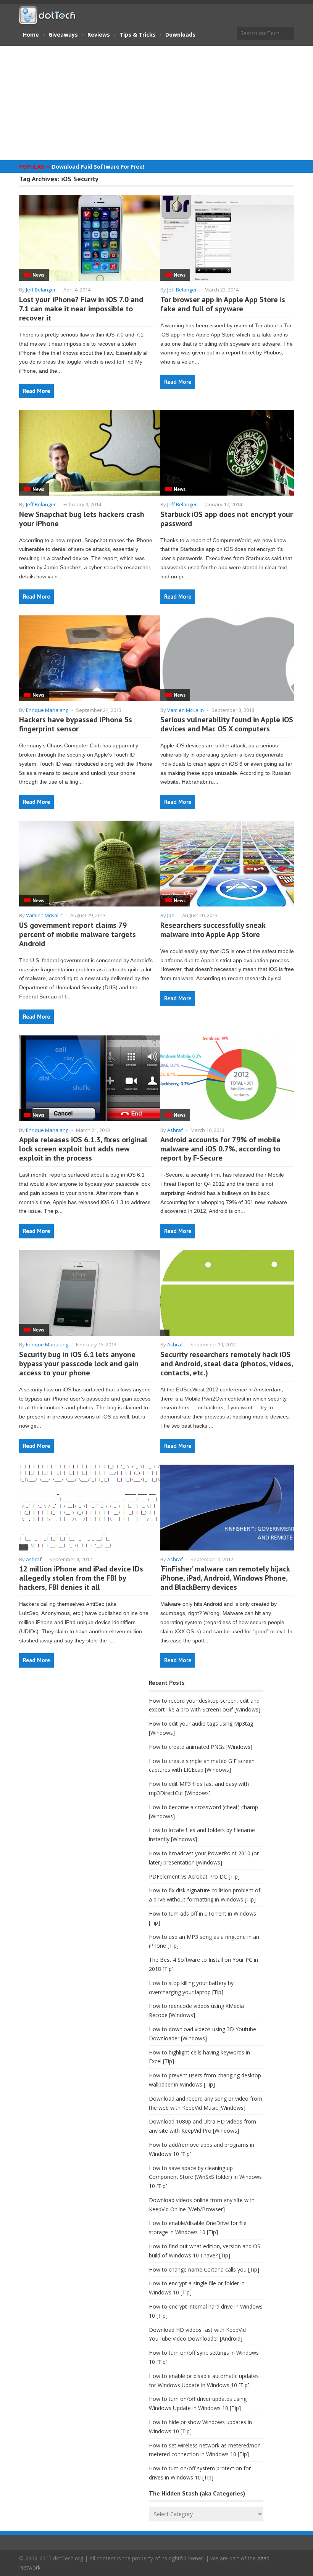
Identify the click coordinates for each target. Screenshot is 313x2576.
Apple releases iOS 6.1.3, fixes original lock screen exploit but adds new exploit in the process (83, 1149)
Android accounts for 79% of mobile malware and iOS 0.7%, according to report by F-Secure (220, 1149)
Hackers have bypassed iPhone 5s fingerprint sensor (76, 724)
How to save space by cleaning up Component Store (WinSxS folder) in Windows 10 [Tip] (205, 2177)
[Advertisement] (156, 103)
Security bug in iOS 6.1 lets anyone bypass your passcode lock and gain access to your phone (79, 1364)
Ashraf (175, 1130)
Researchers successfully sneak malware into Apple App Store (213, 930)
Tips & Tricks (138, 35)
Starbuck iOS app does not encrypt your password (227, 519)
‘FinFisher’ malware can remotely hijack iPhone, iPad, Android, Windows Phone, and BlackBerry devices (225, 1578)
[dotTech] (48, 20)
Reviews (99, 35)
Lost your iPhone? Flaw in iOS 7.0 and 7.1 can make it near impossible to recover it (81, 309)
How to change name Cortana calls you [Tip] (204, 2269)
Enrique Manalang (47, 710)
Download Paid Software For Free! (98, 167)
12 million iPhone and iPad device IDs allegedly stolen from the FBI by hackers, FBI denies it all (81, 1578)
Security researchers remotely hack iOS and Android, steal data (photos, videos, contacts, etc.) (227, 1364)
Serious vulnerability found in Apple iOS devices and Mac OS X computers (227, 724)
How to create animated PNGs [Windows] (201, 1747)
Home (31, 35)
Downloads (180, 35)
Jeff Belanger (41, 290)
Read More (36, 391)
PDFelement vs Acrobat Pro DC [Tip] (194, 1876)
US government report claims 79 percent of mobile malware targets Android (77, 934)
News (38, 275)
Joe (171, 915)
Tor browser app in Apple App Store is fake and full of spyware (223, 304)
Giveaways (63, 35)
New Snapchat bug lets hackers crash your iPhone (82, 519)
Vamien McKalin (186, 710)
